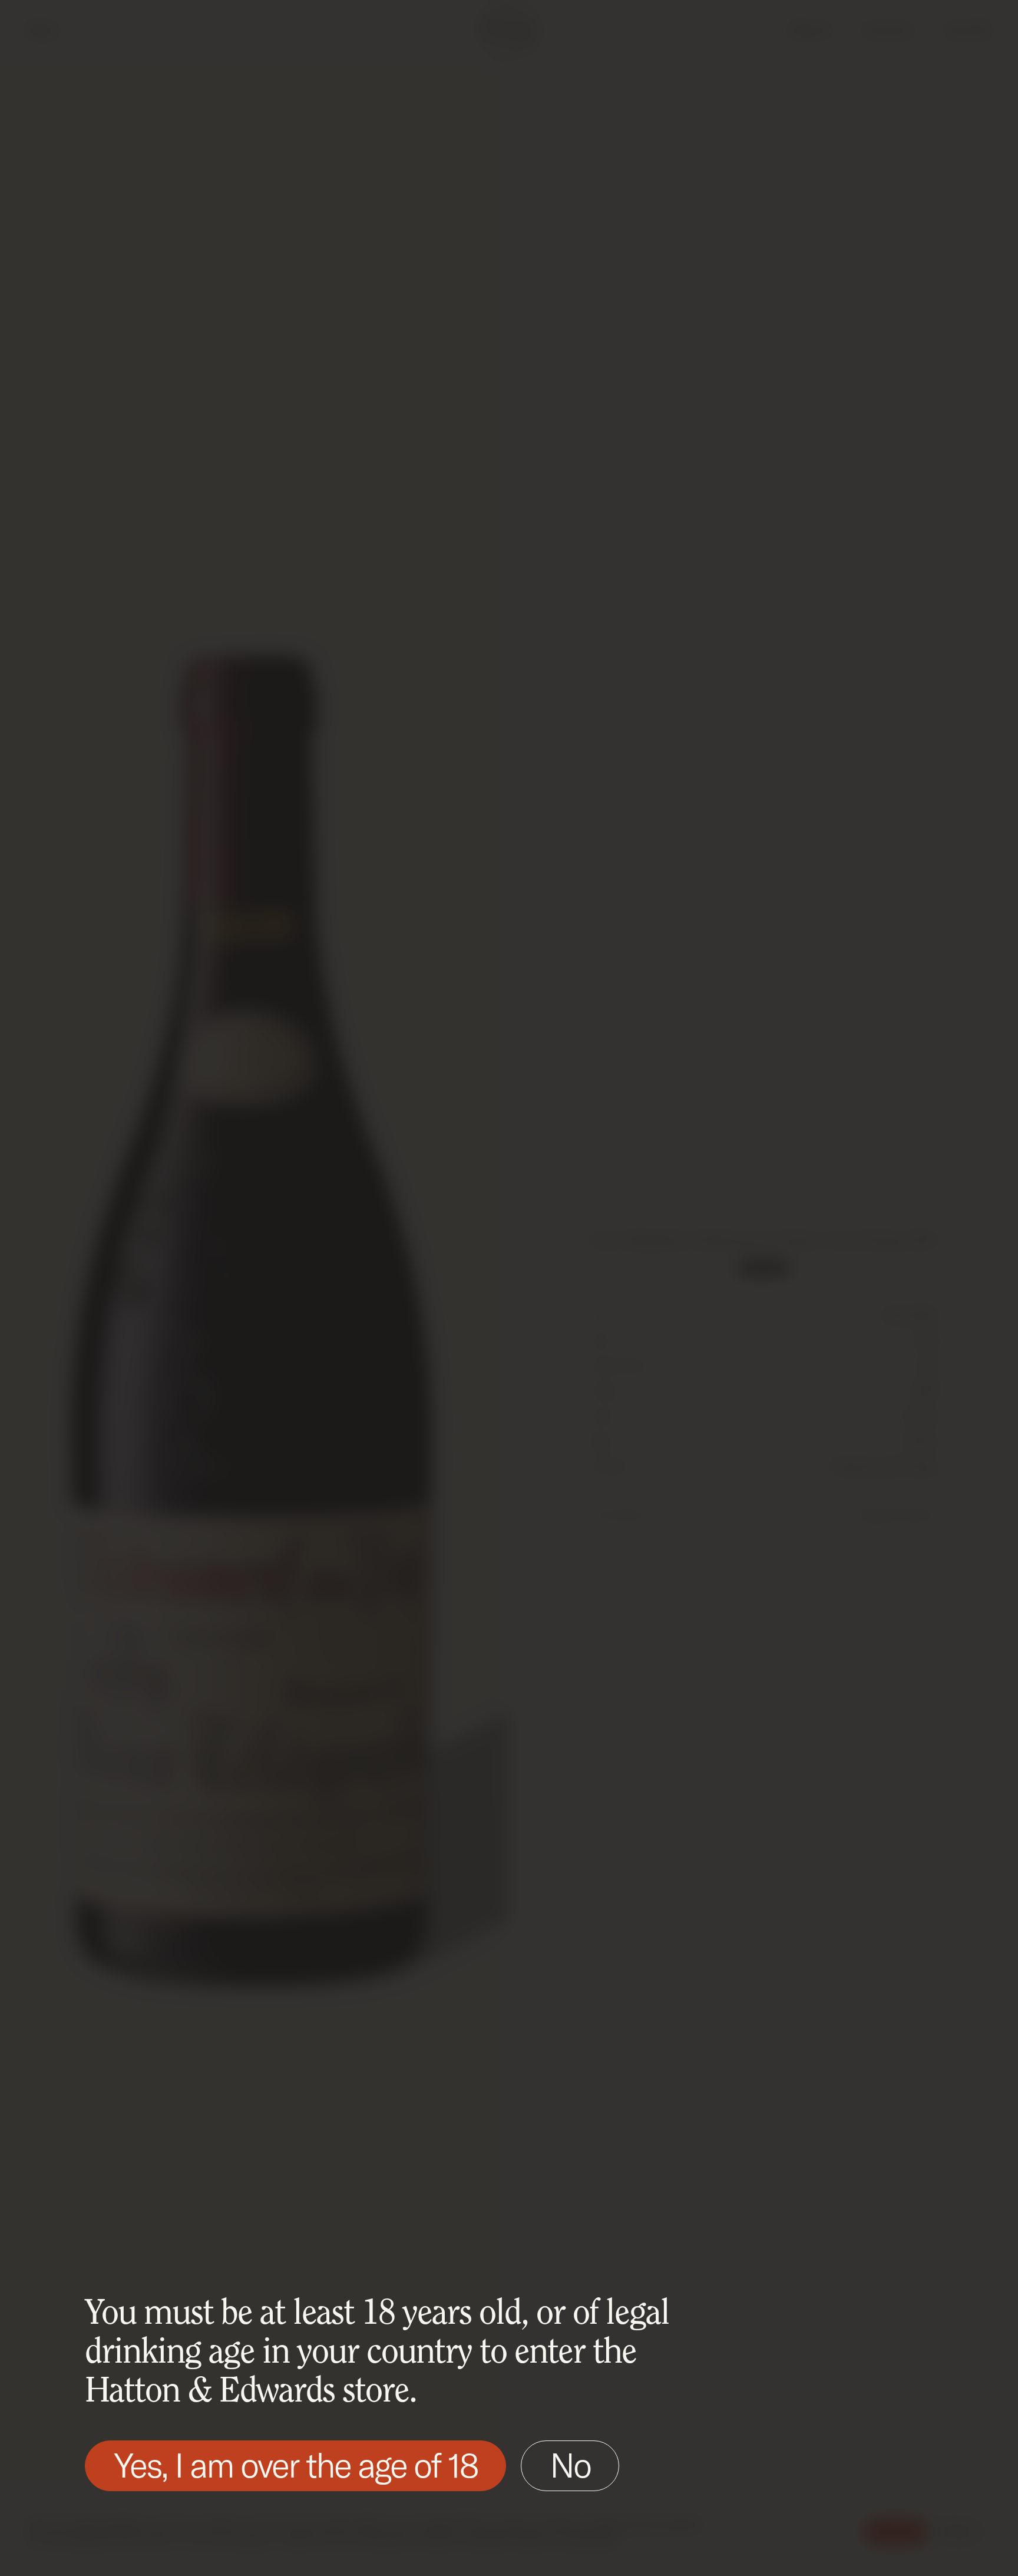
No (570, 2465)
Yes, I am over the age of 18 (295, 2465)
